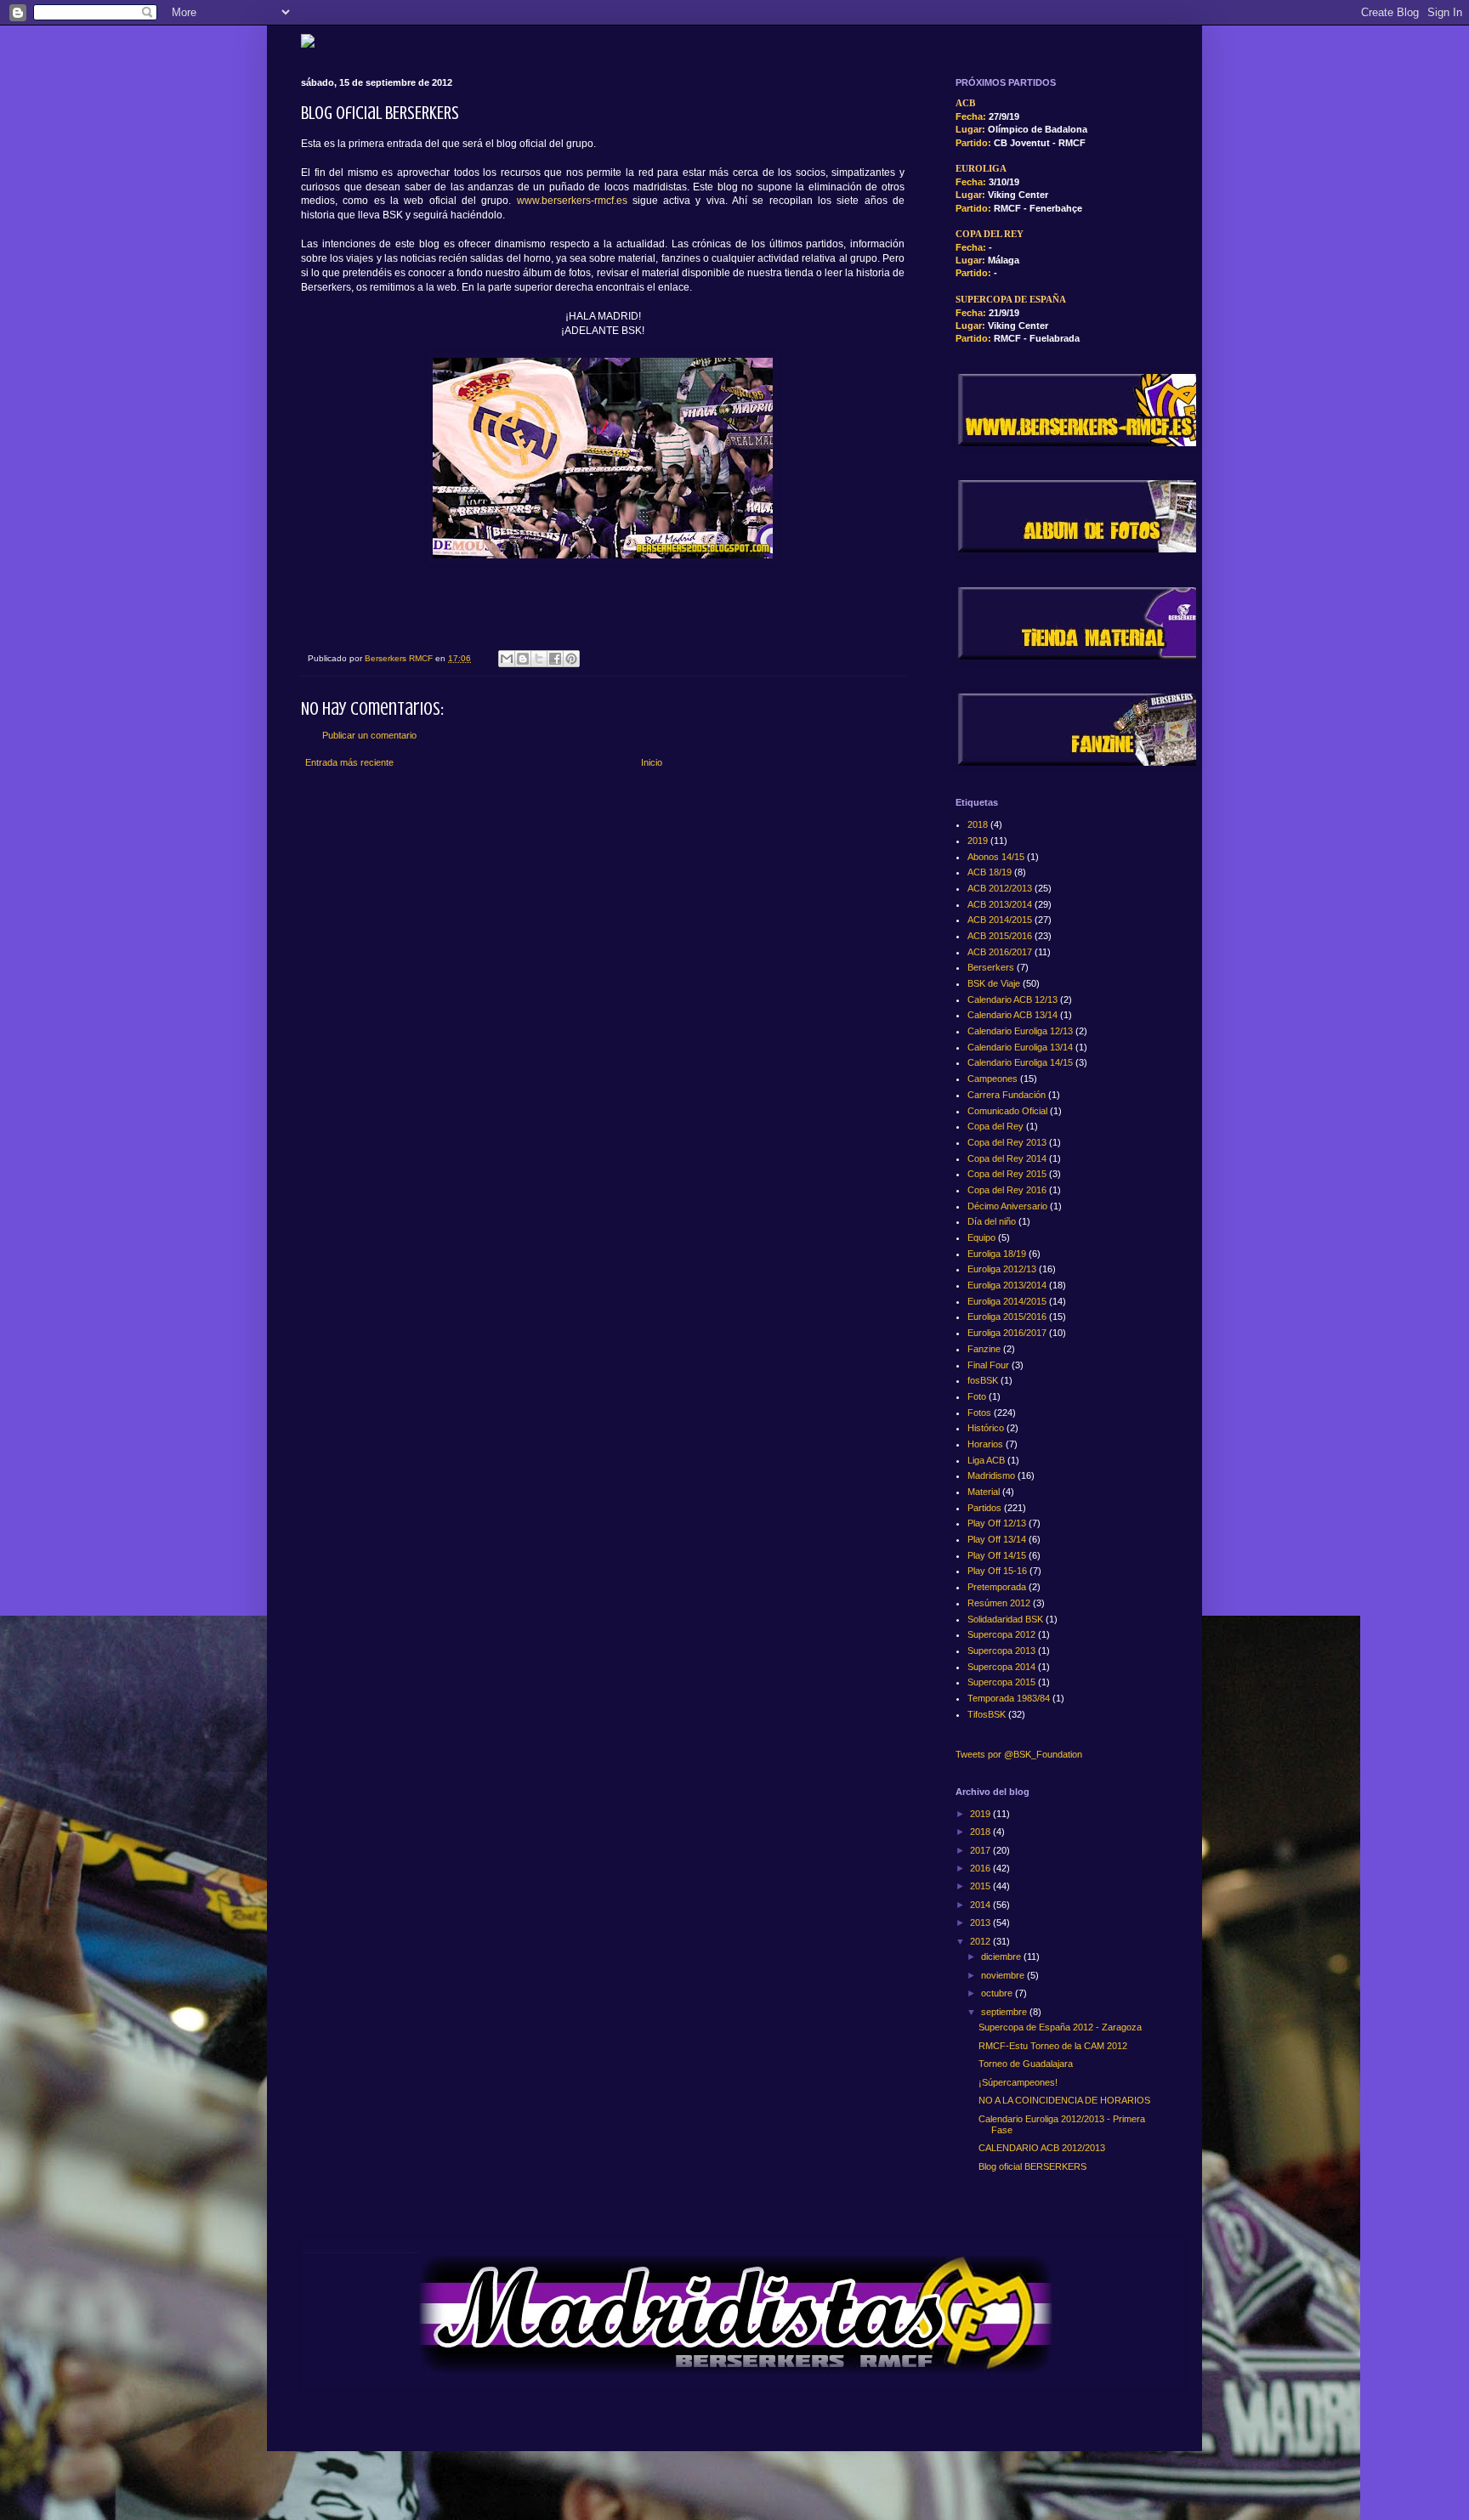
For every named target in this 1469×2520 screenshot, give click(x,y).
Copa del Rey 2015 (1007, 1174)
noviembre (1004, 1975)
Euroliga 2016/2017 (1007, 1333)
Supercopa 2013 (1001, 1651)
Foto (977, 1396)
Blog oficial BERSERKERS (1032, 2166)
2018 (978, 824)
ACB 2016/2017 (1000, 952)
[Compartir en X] (539, 659)
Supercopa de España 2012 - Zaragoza (1060, 2027)
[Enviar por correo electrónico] (507, 659)
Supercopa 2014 (1001, 1667)
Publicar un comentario (369, 735)
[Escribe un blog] (523, 659)
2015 (981, 1886)
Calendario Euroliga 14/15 (1020, 1062)
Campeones (993, 1079)
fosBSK (983, 1380)
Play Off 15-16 (997, 1571)
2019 (978, 841)
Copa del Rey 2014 (1007, 1158)
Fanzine (984, 1349)
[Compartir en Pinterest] (571, 659)
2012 (981, 1941)
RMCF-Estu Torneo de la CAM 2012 (1053, 2046)
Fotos (979, 1413)
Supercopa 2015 (1001, 1682)
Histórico (986, 1428)
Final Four (988, 1365)
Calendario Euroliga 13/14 (1020, 1047)
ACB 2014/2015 (1000, 920)
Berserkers (991, 967)
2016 (981, 1868)
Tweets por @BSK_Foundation (1019, 1754)
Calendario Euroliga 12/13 (1020, 1031)
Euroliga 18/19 (997, 1254)
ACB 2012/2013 (1000, 888)
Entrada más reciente (349, 762)
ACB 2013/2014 (1000, 904)
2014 (981, 1905)
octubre (998, 1993)
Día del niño (992, 1221)
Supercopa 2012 (1001, 1634)
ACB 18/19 (990, 872)
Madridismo (991, 1475)
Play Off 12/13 (997, 1523)
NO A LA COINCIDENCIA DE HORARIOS (1064, 2100)
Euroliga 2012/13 (1002, 1269)
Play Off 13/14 (997, 1539)
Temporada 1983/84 (1009, 1698)
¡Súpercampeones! (1018, 2082)
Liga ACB (986, 1460)
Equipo (981, 1237)
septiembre (1005, 2012)
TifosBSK (987, 1714)
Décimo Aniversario (1007, 1206)
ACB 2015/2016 (1000, 936)
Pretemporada (997, 1587)
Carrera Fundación (1007, 1095)
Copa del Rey (995, 1126)
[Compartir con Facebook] (555, 659)
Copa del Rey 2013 (1007, 1142)
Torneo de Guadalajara (1026, 2064)
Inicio (652, 762)
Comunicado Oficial (1007, 1111)
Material (984, 1492)
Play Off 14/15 (997, 1555)
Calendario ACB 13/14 (1012, 1015)
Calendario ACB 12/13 (1012, 1000)
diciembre (1002, 1957)
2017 (981, 1850)
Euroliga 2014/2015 (1007, 1301)
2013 (981, 1923)
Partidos (984, 1508)
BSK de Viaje (994, 983)
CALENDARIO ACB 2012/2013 (1042, 2148)
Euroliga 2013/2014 (1007, 1285)
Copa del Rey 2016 (1007, 1190)
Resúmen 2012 (999, 1603)
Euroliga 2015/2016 (1007, 1317)
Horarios (985, 1444)
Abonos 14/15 (996, 857)
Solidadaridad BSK (1005, 1619)
